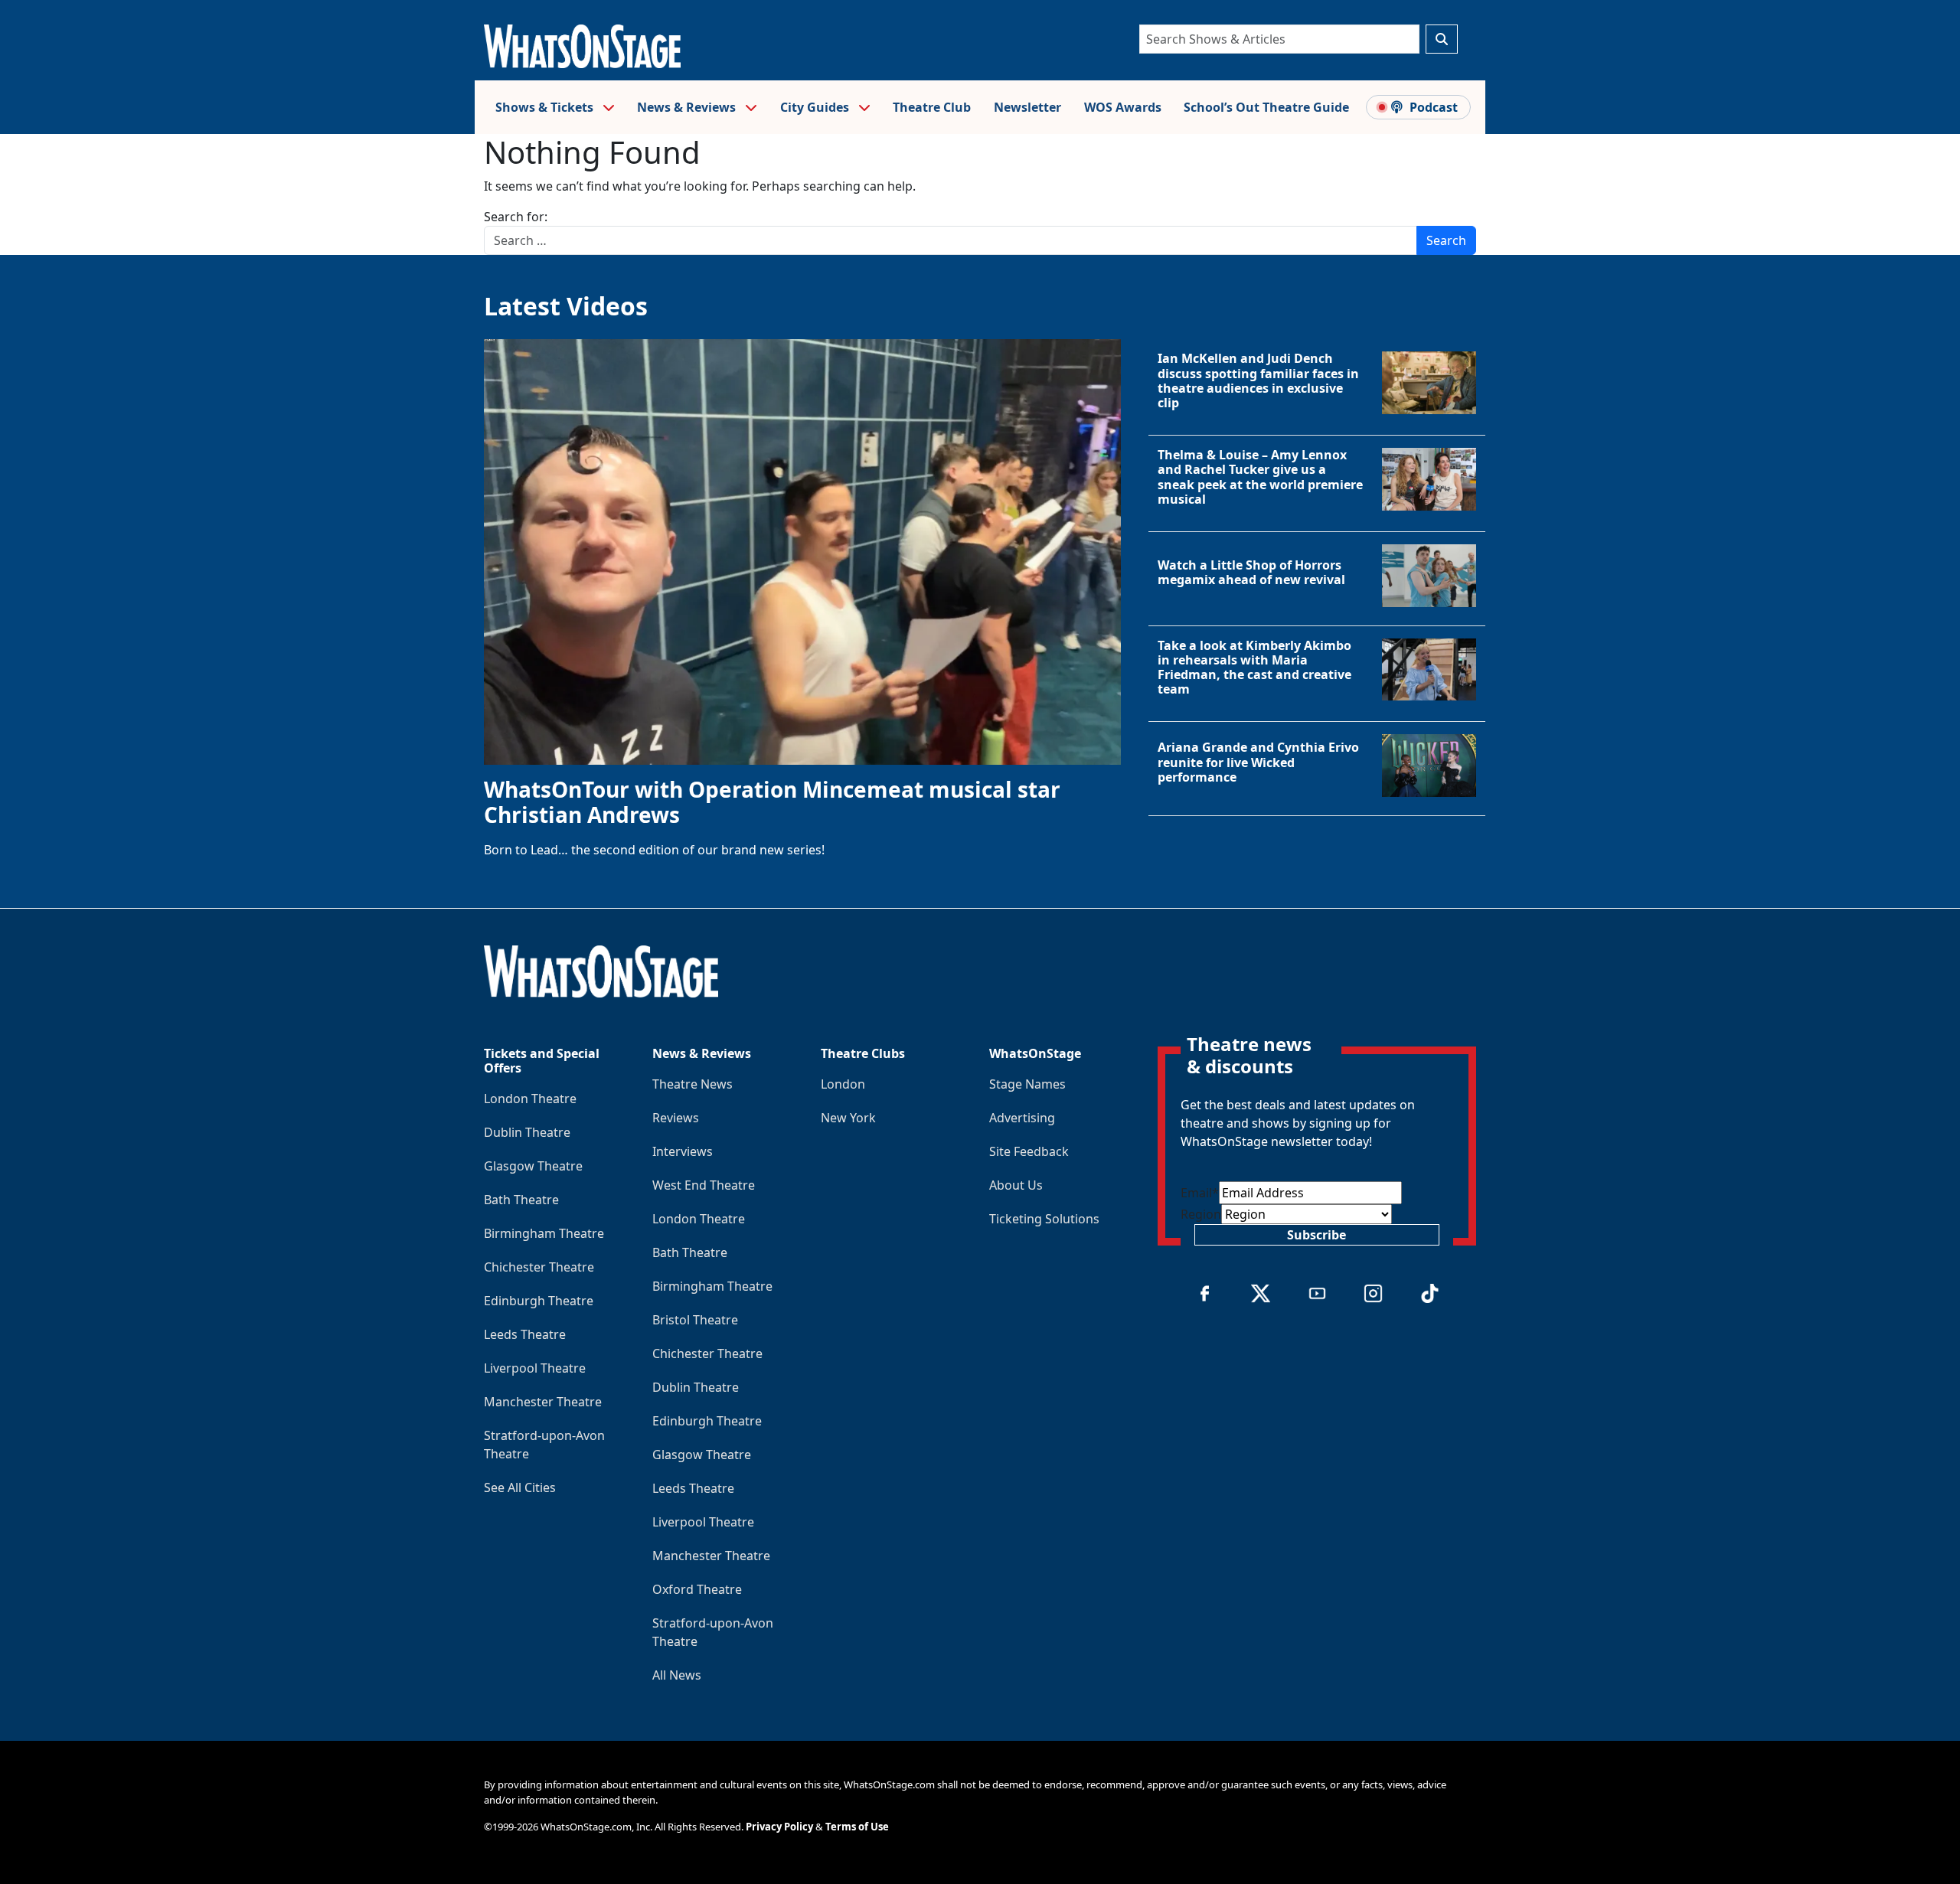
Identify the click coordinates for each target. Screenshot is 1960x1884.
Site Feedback (1029, 1151)
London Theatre (530, 1099)
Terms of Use (857, 1827)
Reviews (676, 1118)
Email (1200, 1193)
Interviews (683, 1151)
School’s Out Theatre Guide (1266, 107)
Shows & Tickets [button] (546, 107)
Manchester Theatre (543, 1402)
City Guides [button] (816, 107)
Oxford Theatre (697, 1589)
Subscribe (1316, 1235)
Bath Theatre (521, 1200)
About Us (1016, 1185)
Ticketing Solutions (1044, 1219)
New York (848, 1118)
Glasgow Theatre (533, 1166)
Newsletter (1027, 107)
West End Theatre (704, 1185)
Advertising (1022, 1118)
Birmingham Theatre (544, 1233)
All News (677, 1675)
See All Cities (520, 1487)
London (843, 1084)
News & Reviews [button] (688, 107)
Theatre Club (932, 107)
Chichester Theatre (539, 1267)
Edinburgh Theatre (539, 1301)
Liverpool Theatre (535, 1368)
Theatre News (693, 1084)
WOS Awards (1123, 107)
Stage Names (1027, 1084)
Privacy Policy (779, 1827)
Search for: (516, 217)
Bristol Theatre (695, 1320)
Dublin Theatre (527, 1132)
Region (1201, 1214)
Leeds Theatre (525, 1334)
